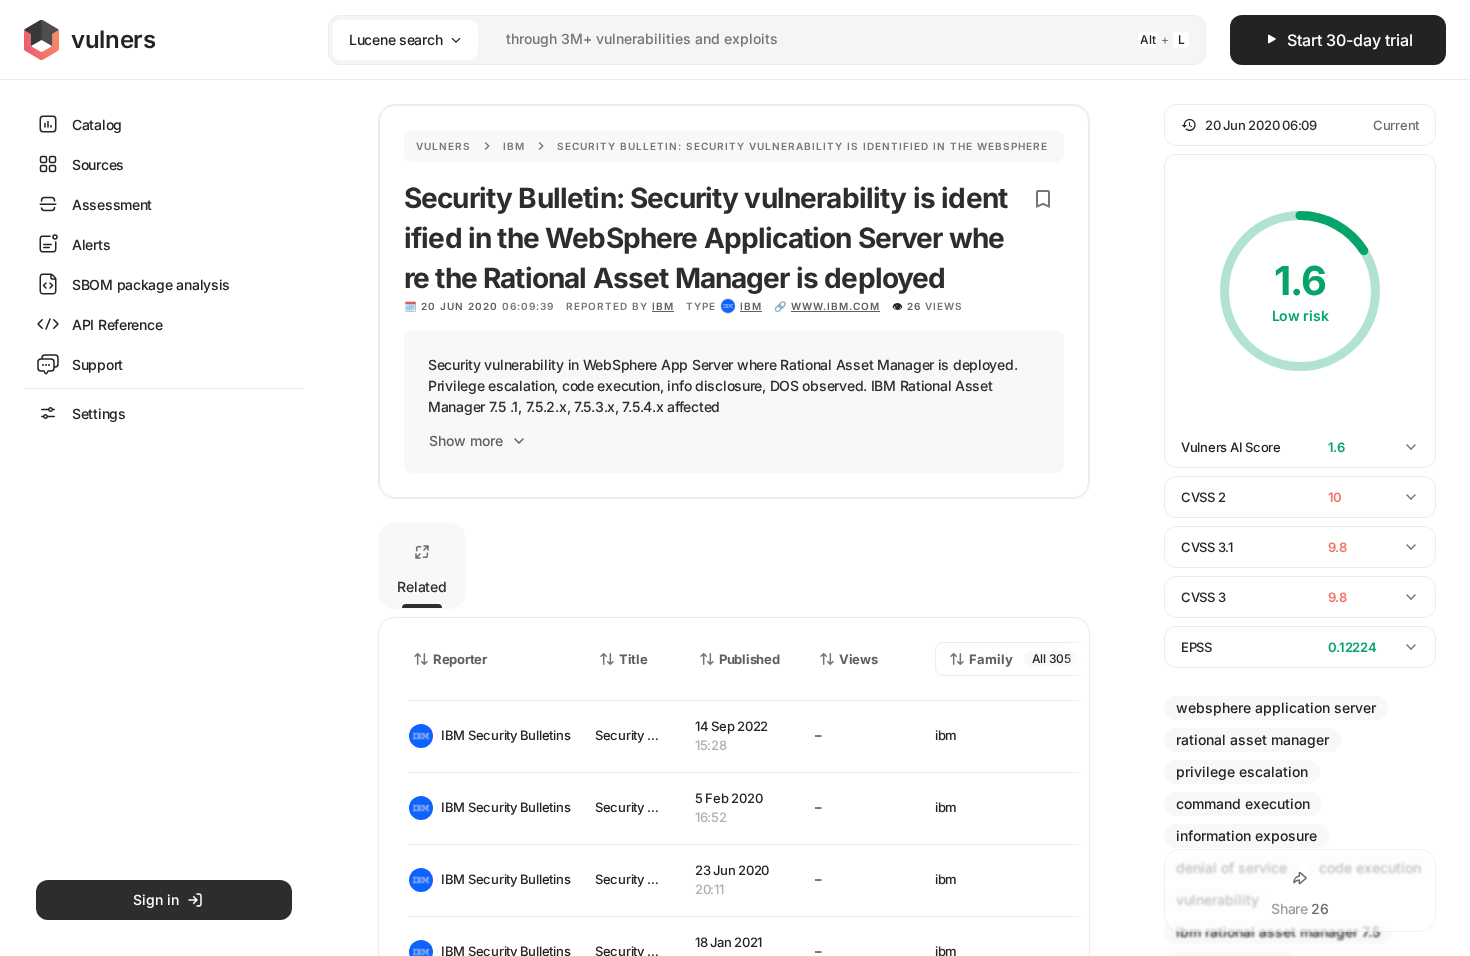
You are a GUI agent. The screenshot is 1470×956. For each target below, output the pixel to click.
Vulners (443, 146)
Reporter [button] (460, 659)
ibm (751, 306)
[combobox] (741, 39)
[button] (1300, 125)
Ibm (514, 146)
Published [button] (749, 659)
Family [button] (991, 659)
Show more (466, 440)
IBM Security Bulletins (502, 735)
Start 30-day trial (1350, 40)
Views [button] (858, 659)
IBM (663, 306)
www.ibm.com (835, 306)
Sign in (156, 899)
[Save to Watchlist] (1043, 199)
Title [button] (633, 659)
